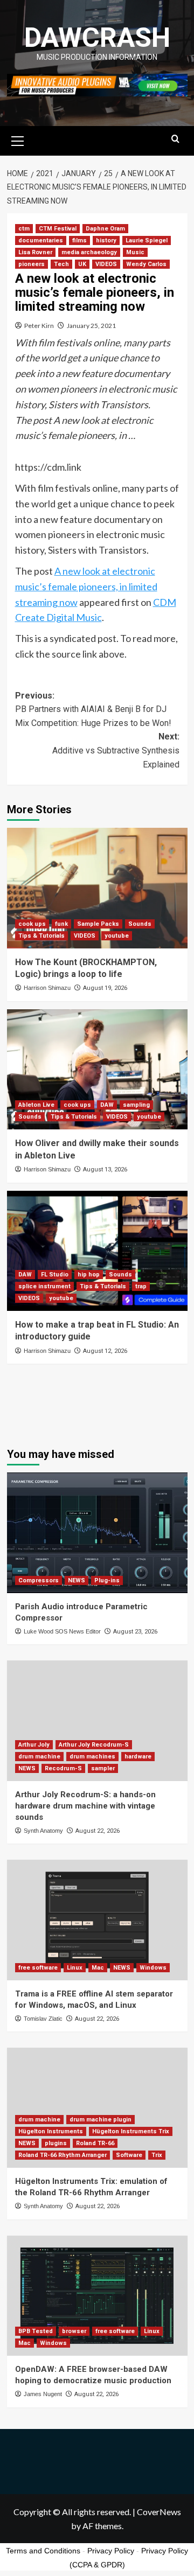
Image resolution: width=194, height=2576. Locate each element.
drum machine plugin (101, 2120)
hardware (138, 1757)
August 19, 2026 (105, 988)
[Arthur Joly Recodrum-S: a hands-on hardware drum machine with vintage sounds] (97, 1720)
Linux (75, 1968)
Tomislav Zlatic (43, 2019)
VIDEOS (106, 264)
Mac (98, 1968)
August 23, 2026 (135, 1632)
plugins (56, 2143)
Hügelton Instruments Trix (131, 2131)
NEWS (77, 1580)
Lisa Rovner (35, 252)
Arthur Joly (34, 1745)
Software (129, 2155)
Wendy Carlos (146, 264)
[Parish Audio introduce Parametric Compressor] (97, 1533)
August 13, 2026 (105, 1170)
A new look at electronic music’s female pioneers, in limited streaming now (86, 587)
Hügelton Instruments (51, 2131)
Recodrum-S (63, 1768)
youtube (117, 936)
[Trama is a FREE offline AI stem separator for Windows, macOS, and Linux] (97, 1920)
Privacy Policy (111, 2551)
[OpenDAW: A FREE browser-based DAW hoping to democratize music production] (97, 2296)
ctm (24, 229)
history (106, 240)
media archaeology (89, 252)
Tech (61, 264)
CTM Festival (58, 229)
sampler (103, 1768)
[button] (18, 139)
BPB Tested (36, 2331)
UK (82, 264)
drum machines (92, 1757)
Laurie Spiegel (147, 240)
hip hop (89, 1275)
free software (38, 1968)
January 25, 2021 (91, 326)
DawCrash (97, 38)
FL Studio (55, 1275)
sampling (136, 1105)
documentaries (41, 240)
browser (74, 2331)
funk (61, 924)
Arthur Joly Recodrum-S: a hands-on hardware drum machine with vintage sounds (85, 1806)
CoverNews (159, 2512)
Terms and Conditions (43, 2551)
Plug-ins (107, 1580)
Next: (116, 750)
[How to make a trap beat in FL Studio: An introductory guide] (97, 1251)
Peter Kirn (39, 326)
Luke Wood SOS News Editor (62, 1631)
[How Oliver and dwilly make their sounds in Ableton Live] (97, 1069)
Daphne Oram (105, 229)
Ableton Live (36, 1105)
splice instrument (44, 1286)
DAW (107, 1105)
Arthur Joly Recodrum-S (94, 1745)
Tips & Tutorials (41, 936)
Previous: (93, 709)
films (79, 240)
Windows (153, 1968)
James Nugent (43, 2394)
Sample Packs (98, 924)
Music (135, 252)
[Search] (175, 139)
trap (141, 1286)
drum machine (39, 1757)
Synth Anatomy (43, 1831)
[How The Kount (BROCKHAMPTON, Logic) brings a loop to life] (97, 888)
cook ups (32, 924)
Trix (157, 2155)
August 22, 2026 (98, 1831)
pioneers (32, 264)
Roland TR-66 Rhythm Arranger (63, 2155)
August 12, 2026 (105, 1351)
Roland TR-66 (95, 2143)
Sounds (140, 924)
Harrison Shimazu (47, 988)
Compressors (39, 1580)
